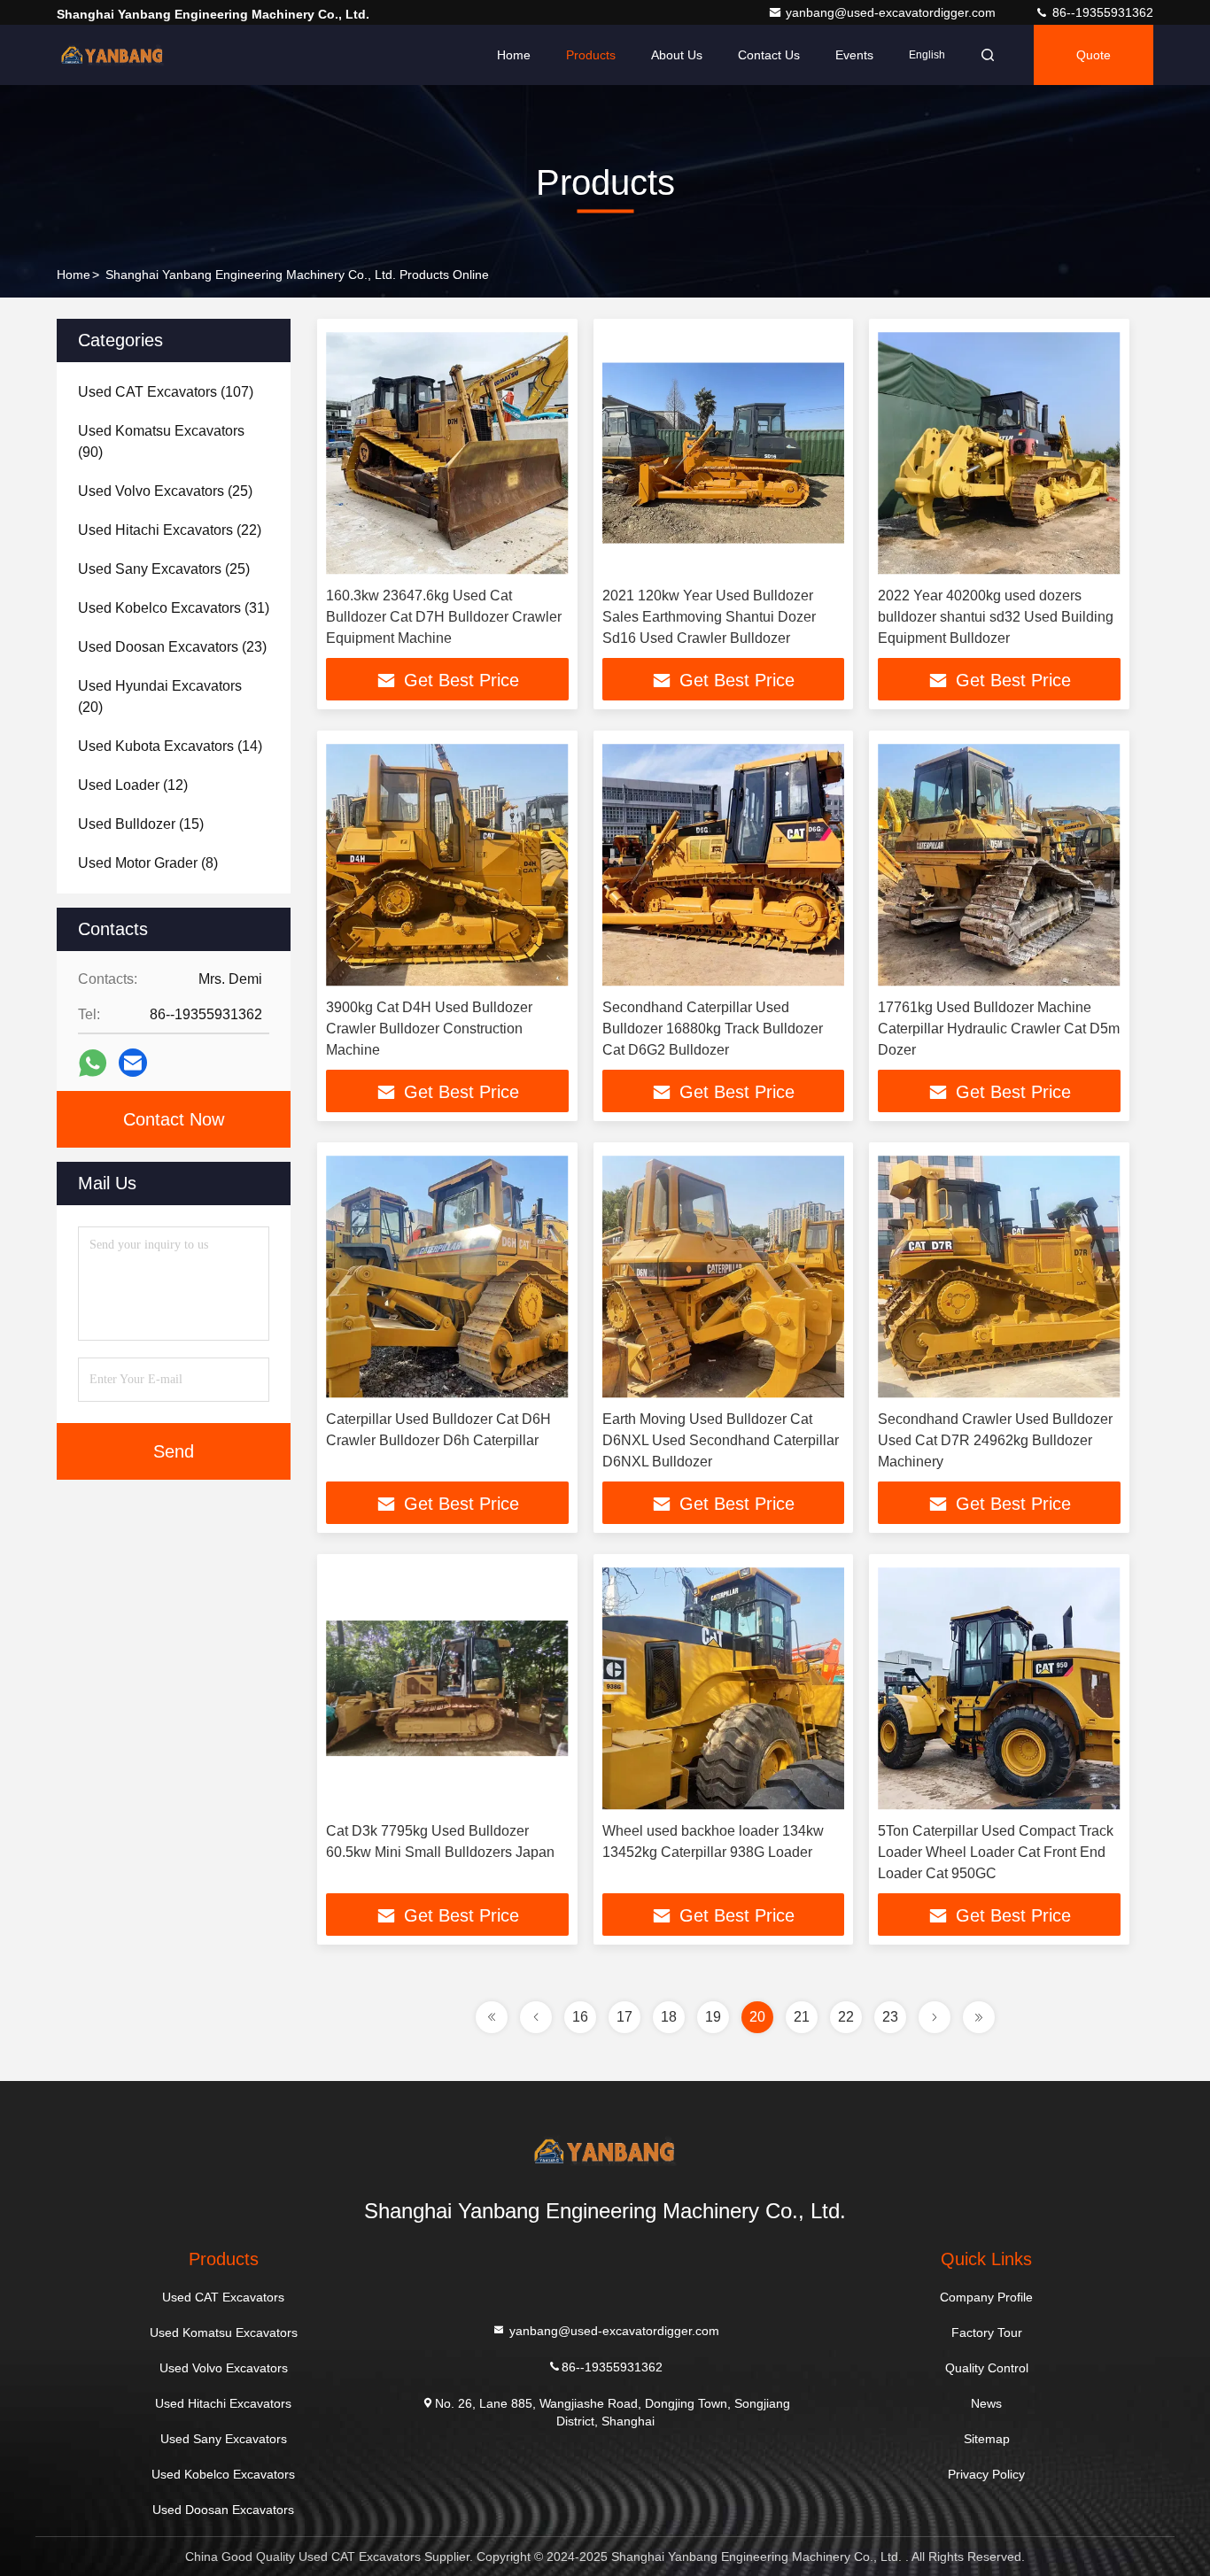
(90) (161, 441)
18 (669, 2017)
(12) (133, 785)
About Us (677, 55)
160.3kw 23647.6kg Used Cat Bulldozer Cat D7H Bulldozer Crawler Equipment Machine (444, 617)
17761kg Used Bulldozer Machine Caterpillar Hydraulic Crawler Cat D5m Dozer (999, 1029)
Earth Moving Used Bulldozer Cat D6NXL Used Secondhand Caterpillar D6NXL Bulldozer (721, 1440)
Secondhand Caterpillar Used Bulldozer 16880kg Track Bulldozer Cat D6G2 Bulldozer (713, 1029)
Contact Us (769, 55)
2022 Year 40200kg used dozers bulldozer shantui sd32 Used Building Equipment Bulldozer (996, 617)
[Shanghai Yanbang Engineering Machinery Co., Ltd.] (112, 55)
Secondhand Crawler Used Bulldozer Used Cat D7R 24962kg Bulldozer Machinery (995, 1440)
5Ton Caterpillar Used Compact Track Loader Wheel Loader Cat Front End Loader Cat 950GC (996, 1852)
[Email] (133, 1063)
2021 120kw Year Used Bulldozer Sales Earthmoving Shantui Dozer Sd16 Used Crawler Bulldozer (709, 617)
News (986, 2403)
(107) (166, 392)
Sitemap (987, 2439)
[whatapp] (93, 1063)
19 (713, 2017)
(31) (174, 608)
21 (802, 2017)
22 (846, 2017)
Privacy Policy (986, 2474)
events (854, 55)
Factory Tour (987, 2332)
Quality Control (987, 2368)
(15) (141, 824)
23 (890, 2017)
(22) (170, 530)
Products (591, 55)
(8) (148, 863)
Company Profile (986, 2297)
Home (514, 55)
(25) (165, 491)
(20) (160, 696)
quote (1094, 55)
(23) (172, 647)
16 (580, 2017)
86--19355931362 (1101, 12)
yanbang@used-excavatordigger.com (892, 12)
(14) (170, 746)
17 (624, 2017)
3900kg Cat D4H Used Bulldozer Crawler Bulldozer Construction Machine (429, 1029)
